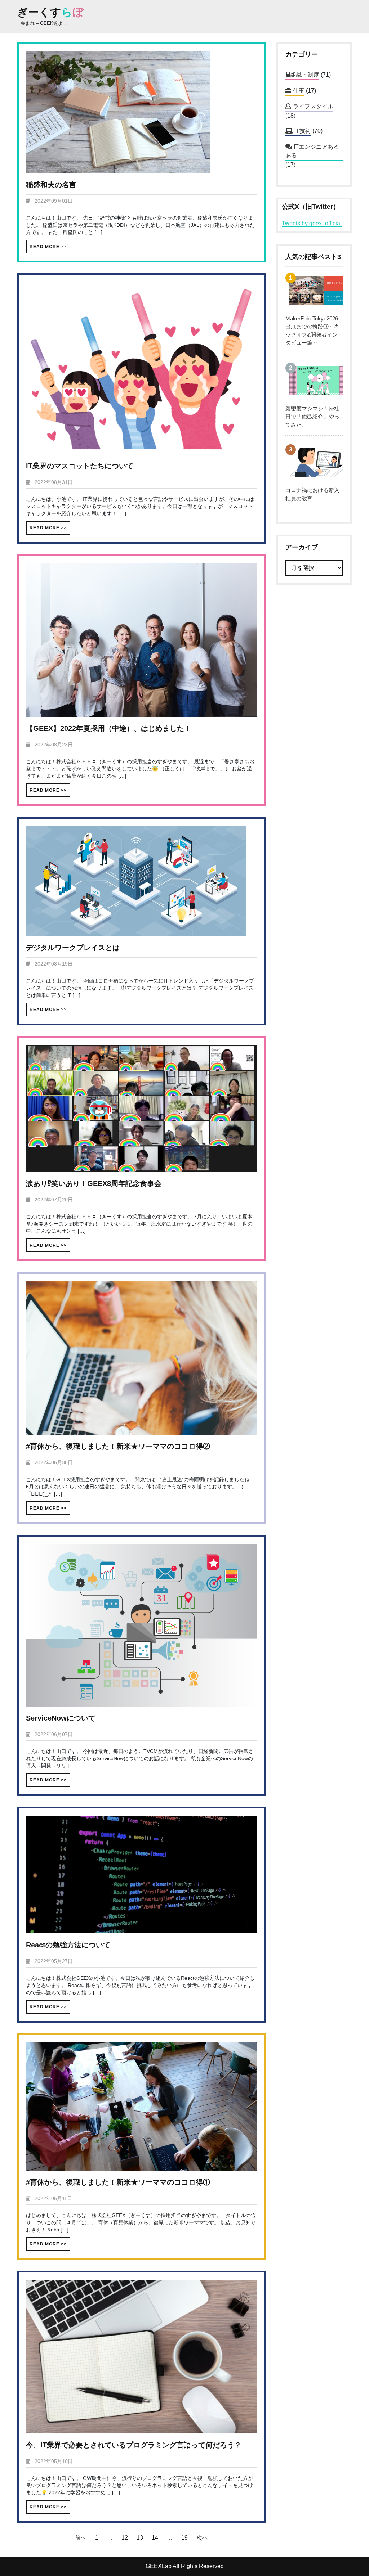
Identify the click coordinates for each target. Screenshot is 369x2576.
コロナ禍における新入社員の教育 (312, 494)
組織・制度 (305, 75)
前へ (81, 2538)
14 (155, 2538)
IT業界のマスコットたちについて (80, 466)
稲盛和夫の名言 (51, 185)
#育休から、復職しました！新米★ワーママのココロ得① (118, 2182)
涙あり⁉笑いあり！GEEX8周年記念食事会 (94, 1183)
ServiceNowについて (61, 1718)
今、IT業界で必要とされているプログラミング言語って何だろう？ (134, 2445)
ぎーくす (50, 12)
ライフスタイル (313, 106)
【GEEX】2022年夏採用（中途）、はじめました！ (109, 728)
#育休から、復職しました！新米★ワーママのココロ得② (118, 1446)
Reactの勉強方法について (68, 1945)
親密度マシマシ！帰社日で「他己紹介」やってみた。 (312, 417)
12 (125, 2538)
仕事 (299, 91)
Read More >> (48, 247)
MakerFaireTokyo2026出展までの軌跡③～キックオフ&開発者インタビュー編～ (312, 331)
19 (184, 2538)
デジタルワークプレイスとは (73, 948)
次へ (202, 2538)
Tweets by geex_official (312, 223)
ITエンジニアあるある (312, 151)
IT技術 (303, 131)
